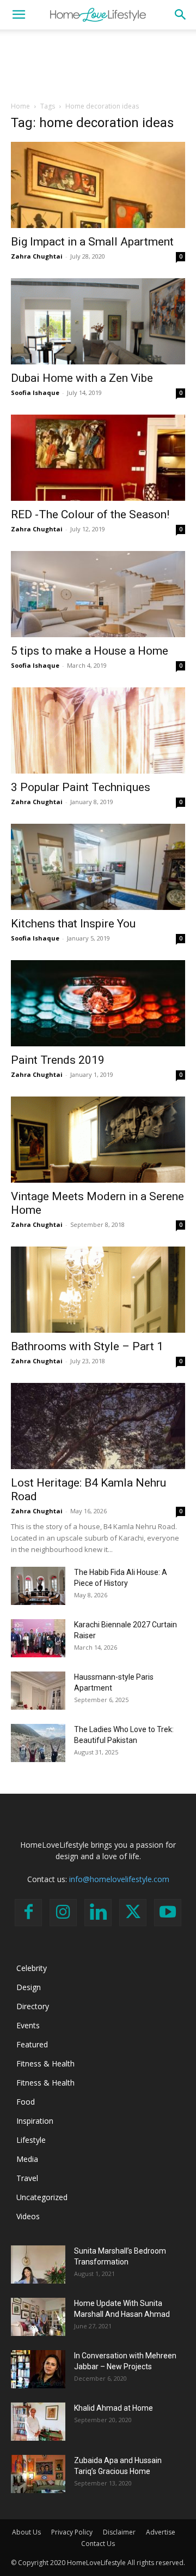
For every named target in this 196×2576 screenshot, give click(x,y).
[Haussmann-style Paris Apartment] (38, 1691)
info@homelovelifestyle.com (119, 1879)
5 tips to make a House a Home (90, 651)
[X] (133, 1913)
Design (29, 1987)
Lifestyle (31, 2140)
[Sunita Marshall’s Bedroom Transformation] (38, 2265)
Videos (28, 2216)
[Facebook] (28, 1913)
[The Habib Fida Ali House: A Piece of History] (38, 1586)
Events (28, 2025)
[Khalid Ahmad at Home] (38, 2422)
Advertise (161, 2532)
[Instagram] (63, 1913)
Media (27, 2159)
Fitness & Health (45, 2063)
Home (20, 106)
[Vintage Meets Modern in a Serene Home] (98, 1140)
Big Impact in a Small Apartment (92, 242)
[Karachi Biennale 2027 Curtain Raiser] (38, 1638)
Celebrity (32, 1968)
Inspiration (35, 2121)
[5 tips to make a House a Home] (98, 594)
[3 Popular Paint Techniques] (98, 730)
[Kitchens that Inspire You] (98, 867)
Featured (32, 2044)
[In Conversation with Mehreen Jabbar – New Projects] (38, 2369)
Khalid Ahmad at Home (114, 2408)
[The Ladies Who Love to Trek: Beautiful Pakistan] (38, 1743)
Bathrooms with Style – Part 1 (87, 1346)
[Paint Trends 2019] (98, 1003)
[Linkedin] (98, 1913)
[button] (19, 15)
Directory (33, 2006)
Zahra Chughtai (37, 256)
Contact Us (98, 2544)
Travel (27, 2178)
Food (26, 2102)
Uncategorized (42, 2197)
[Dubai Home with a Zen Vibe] (98, 321)
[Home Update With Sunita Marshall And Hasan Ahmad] (38, 2317)
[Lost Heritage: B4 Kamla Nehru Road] (98, 1426)
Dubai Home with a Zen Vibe (82, 378)
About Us (26, 2532)
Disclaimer (119, 2532)
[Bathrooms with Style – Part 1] (98, 1290)
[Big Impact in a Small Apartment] (98, 185)
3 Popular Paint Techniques (81, 787)
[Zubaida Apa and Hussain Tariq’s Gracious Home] (38, 2474)
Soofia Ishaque (35, 393)
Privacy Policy (72, 2532)
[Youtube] (168, 1913)
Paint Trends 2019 (58, 1060)
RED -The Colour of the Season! (90, 514)
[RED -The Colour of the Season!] (98, 458)
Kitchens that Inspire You (73, 924)
